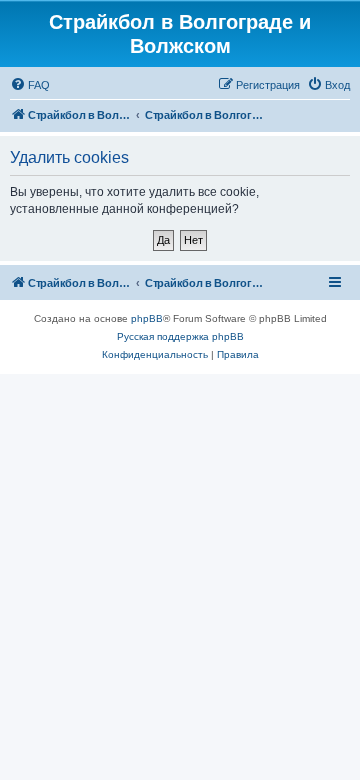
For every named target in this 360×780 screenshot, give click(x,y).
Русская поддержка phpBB (180, 336)
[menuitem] (30, 85)
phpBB (147, 318)
